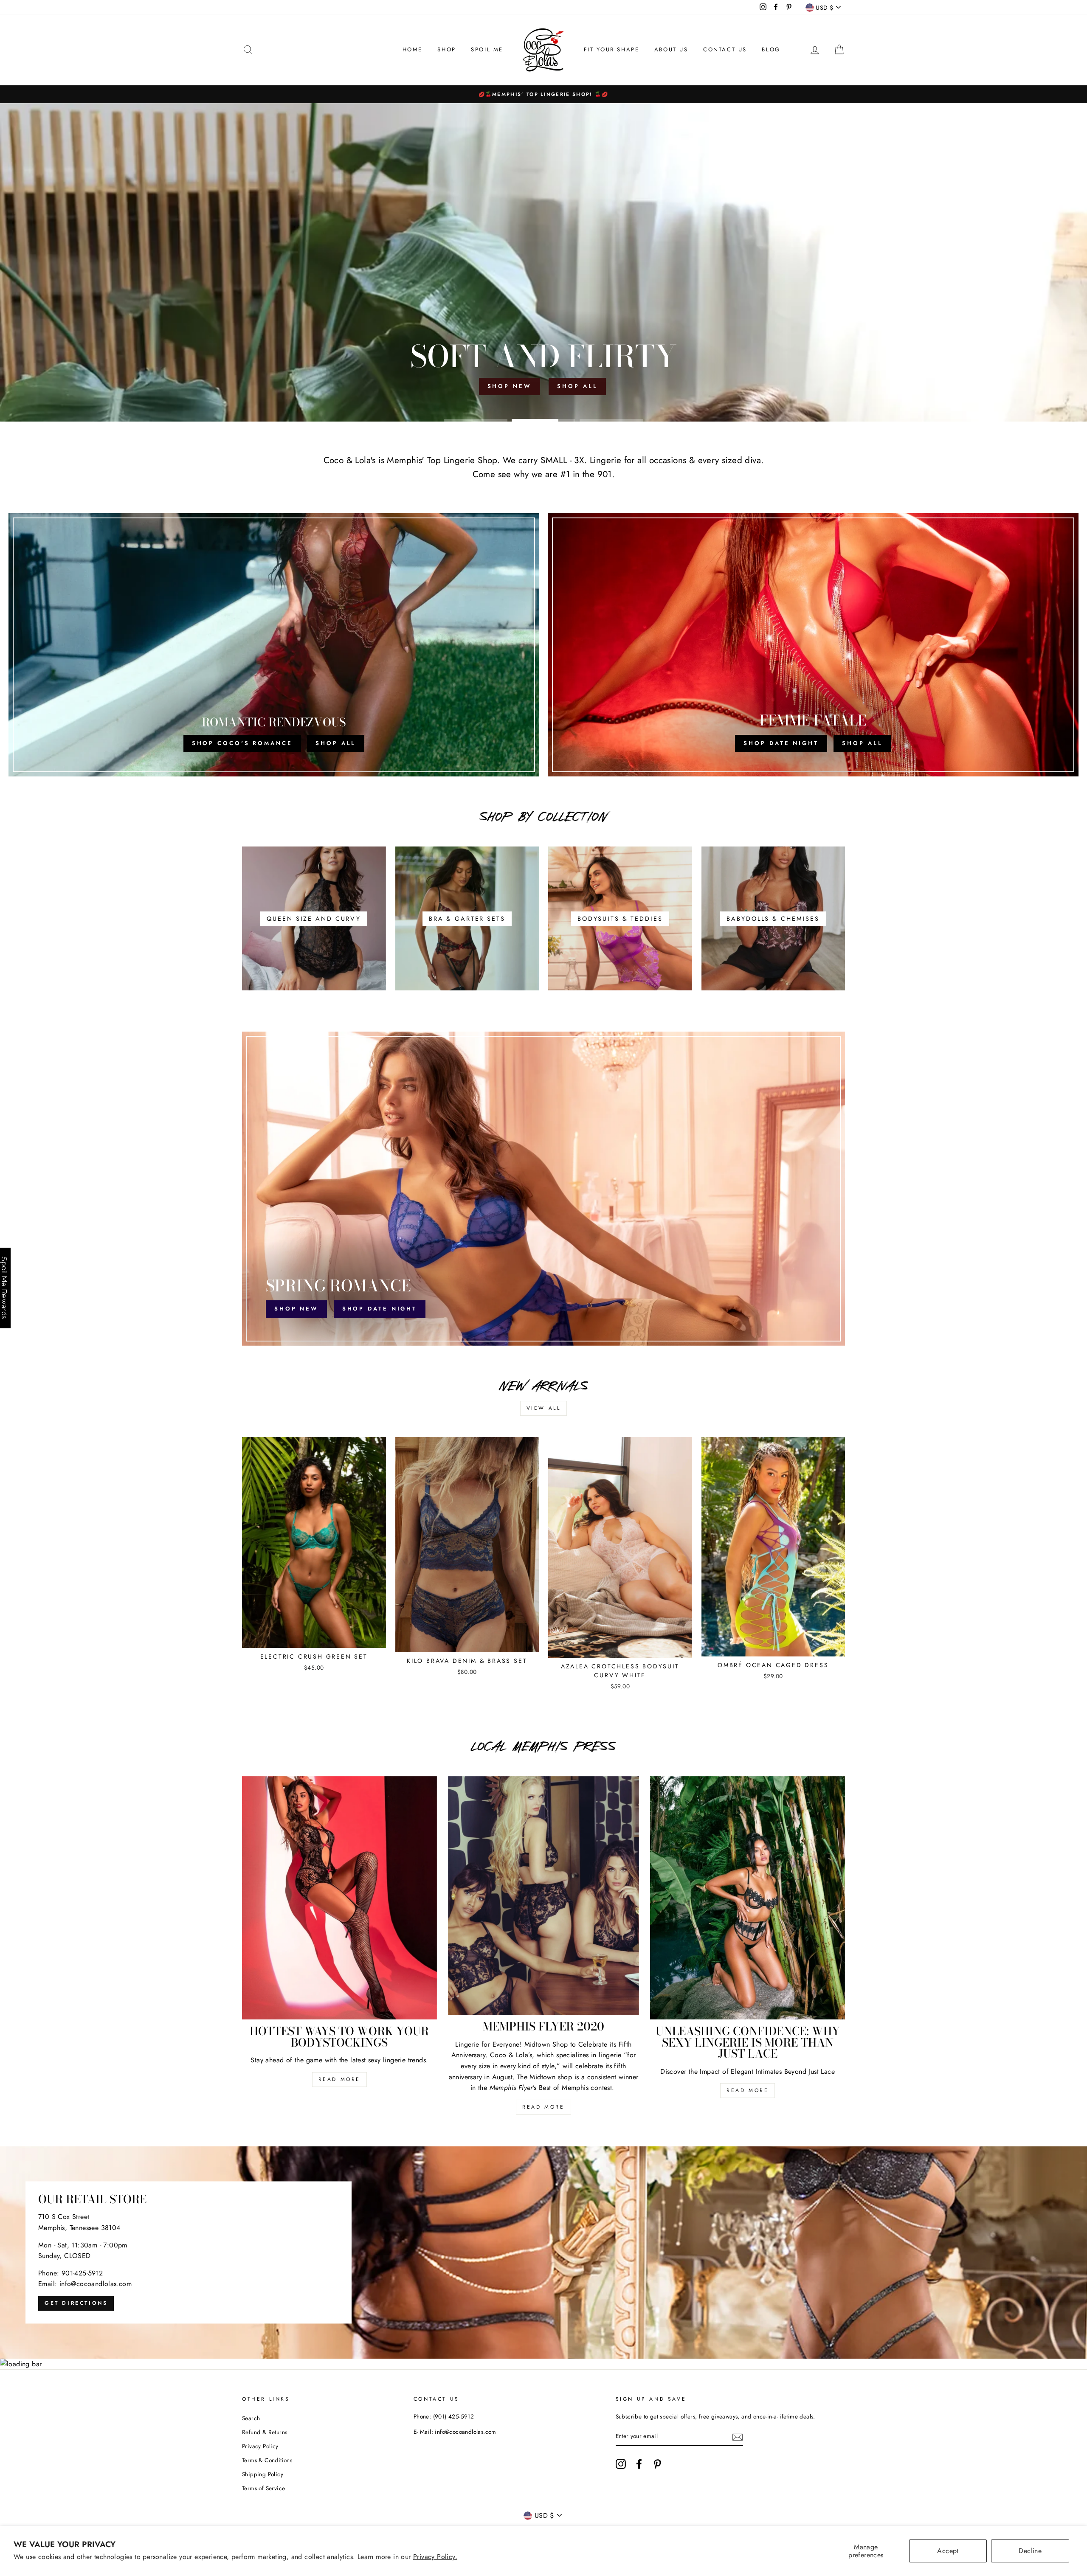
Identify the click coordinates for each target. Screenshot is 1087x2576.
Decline (1030, 2551)
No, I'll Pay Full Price (543, 1407)
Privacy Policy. (435, 2557)
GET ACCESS (544, 1385)
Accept (948, 2551)
